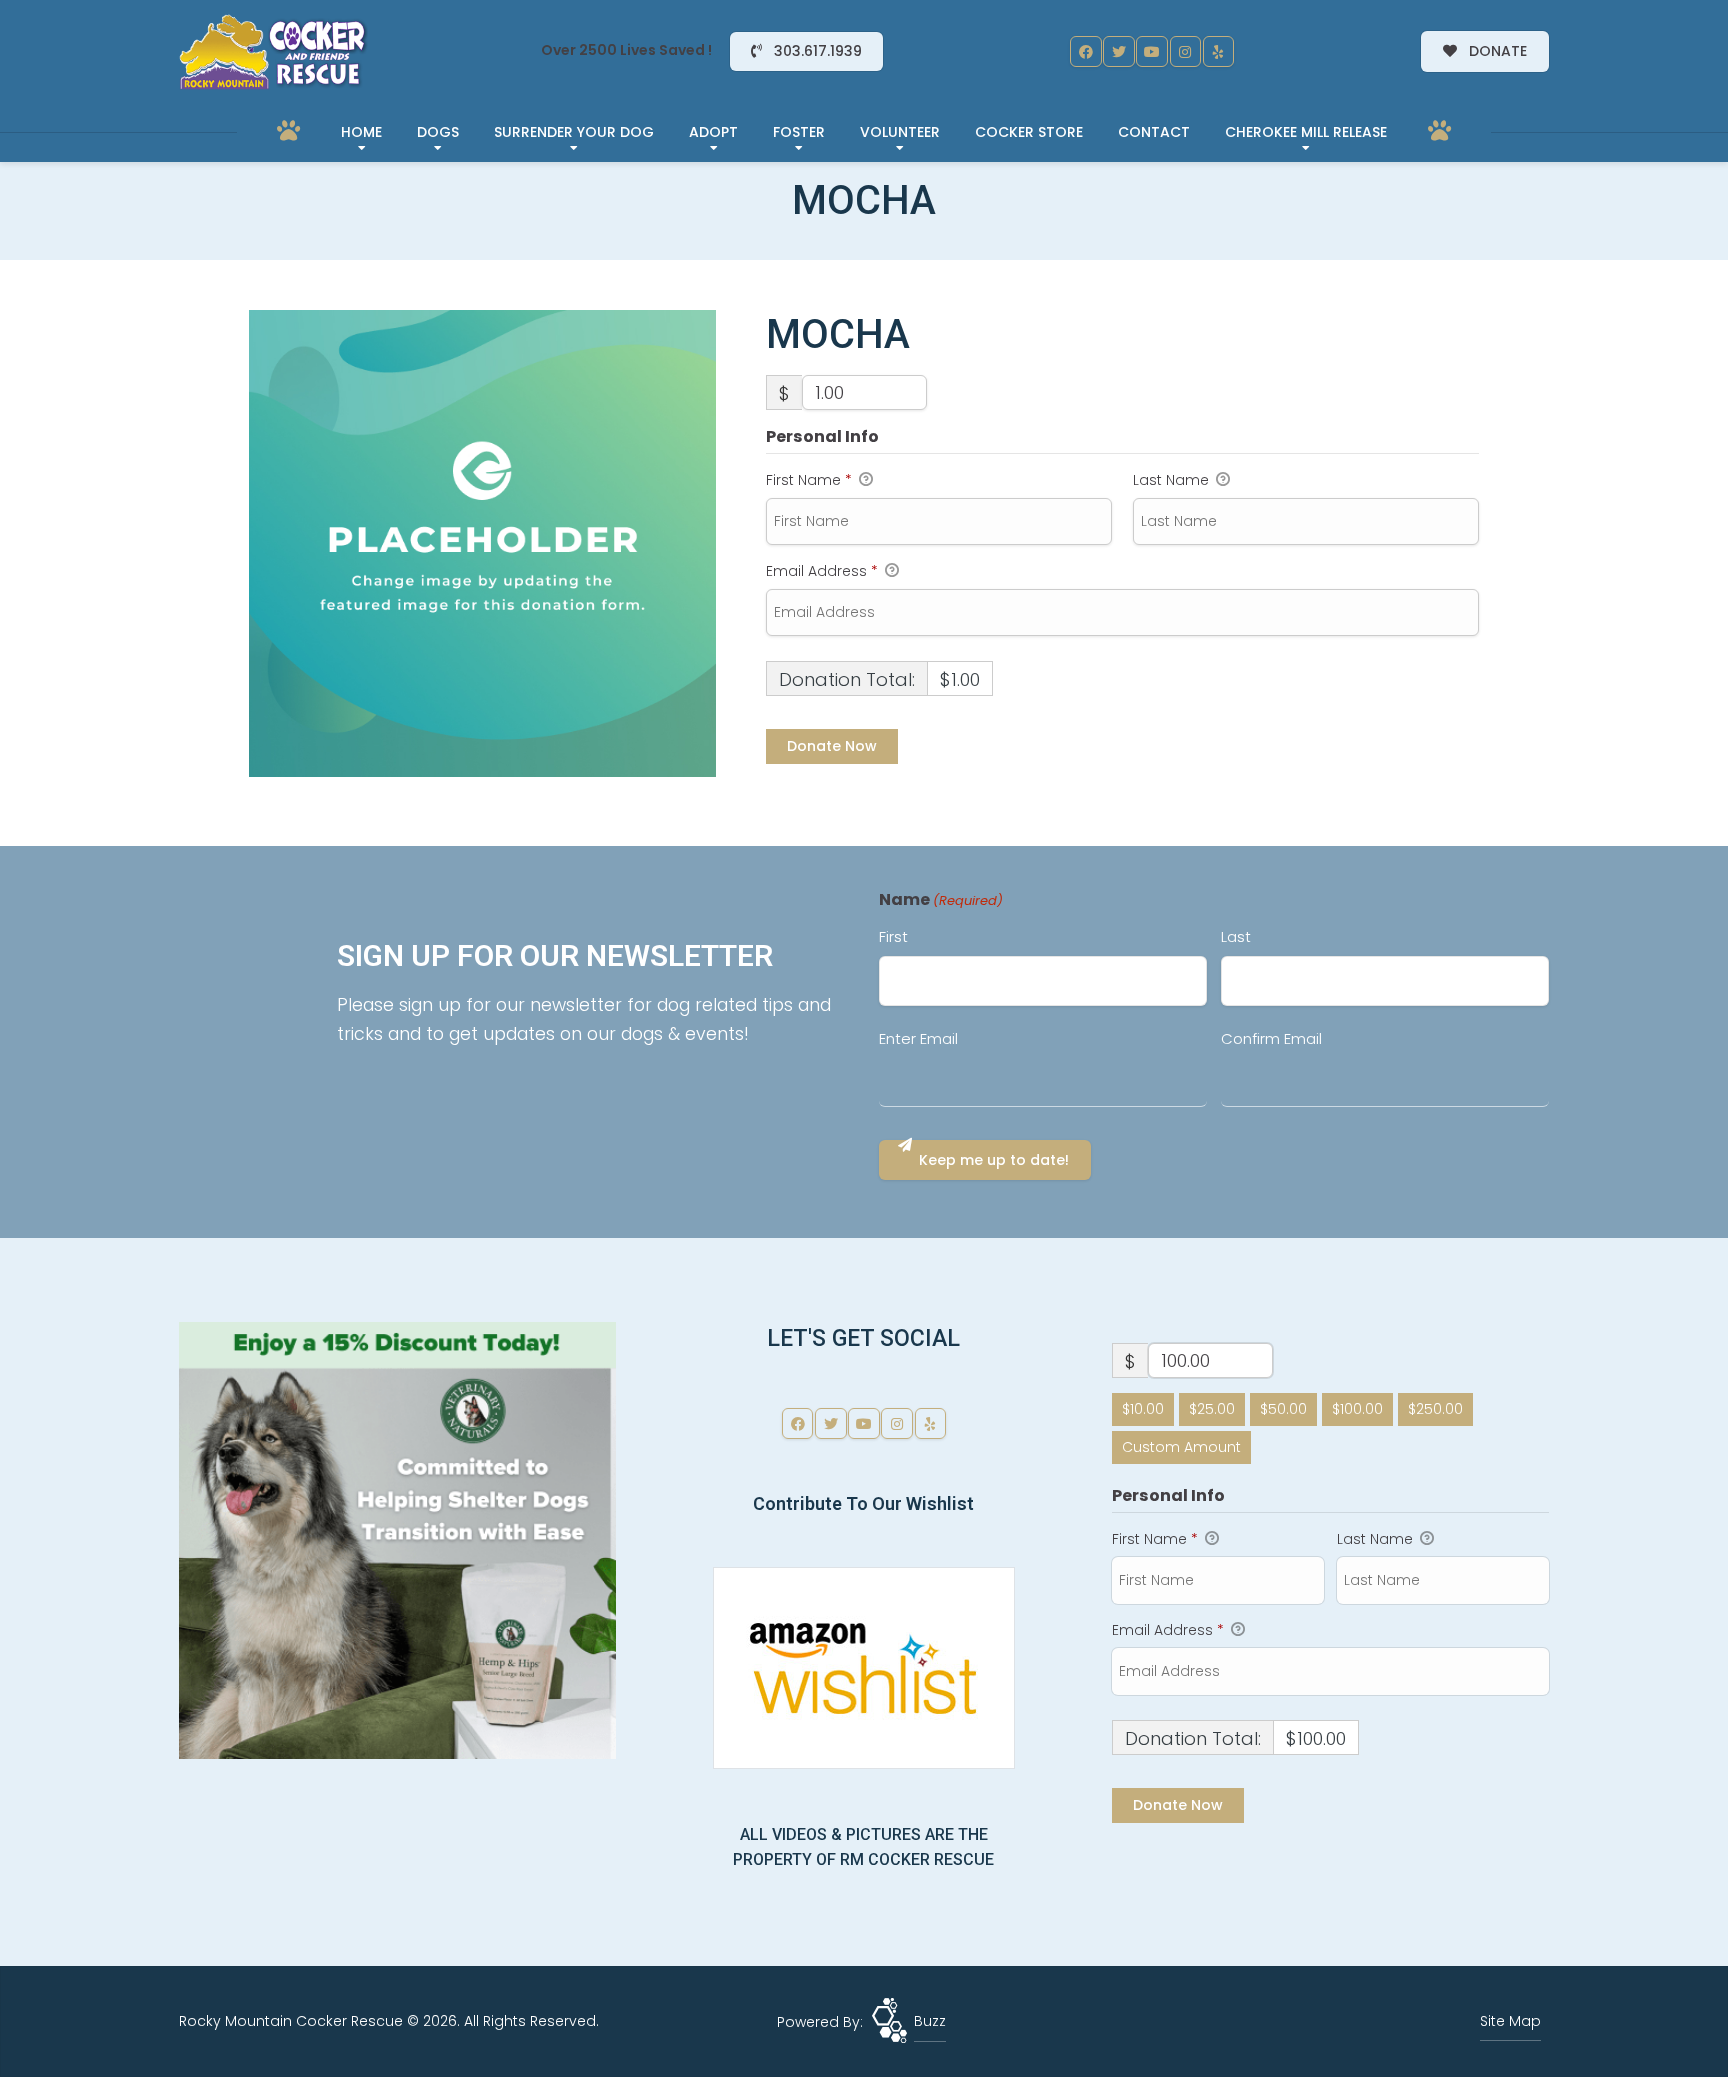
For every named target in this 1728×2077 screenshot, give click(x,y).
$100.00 (1357, 1409)
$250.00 (1435, 1409)
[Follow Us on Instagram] (1186, 52)
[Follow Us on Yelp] (1219, 52)
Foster (799, 132)
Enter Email (918, 1038)
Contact (1154, 132)
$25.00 (1212, 1409)
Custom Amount (1181, 1447)
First (893, 936)
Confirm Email (1271, 1038)
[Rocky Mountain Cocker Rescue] (274, 52)
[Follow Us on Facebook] (1086, 52)
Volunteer (900, 132)
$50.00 (1283, 1409)
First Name (809, 480)
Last (1236, 936)
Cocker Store (1029, 132)
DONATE (1496, 51)
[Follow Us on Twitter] (1119, 52)
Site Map (1510, 2021)
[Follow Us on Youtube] (1152, 52)
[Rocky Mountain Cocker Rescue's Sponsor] (397, 1540)
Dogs (438, 132)
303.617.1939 (816, 51)
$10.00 (1143, 1409)
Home (361, 132)
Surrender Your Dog (574, 132)
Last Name (1173, 480)
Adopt (713, 132)
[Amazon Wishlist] (864, 1667)
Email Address (822, 571)
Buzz (930, 2021)
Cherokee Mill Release (1306, 132)
